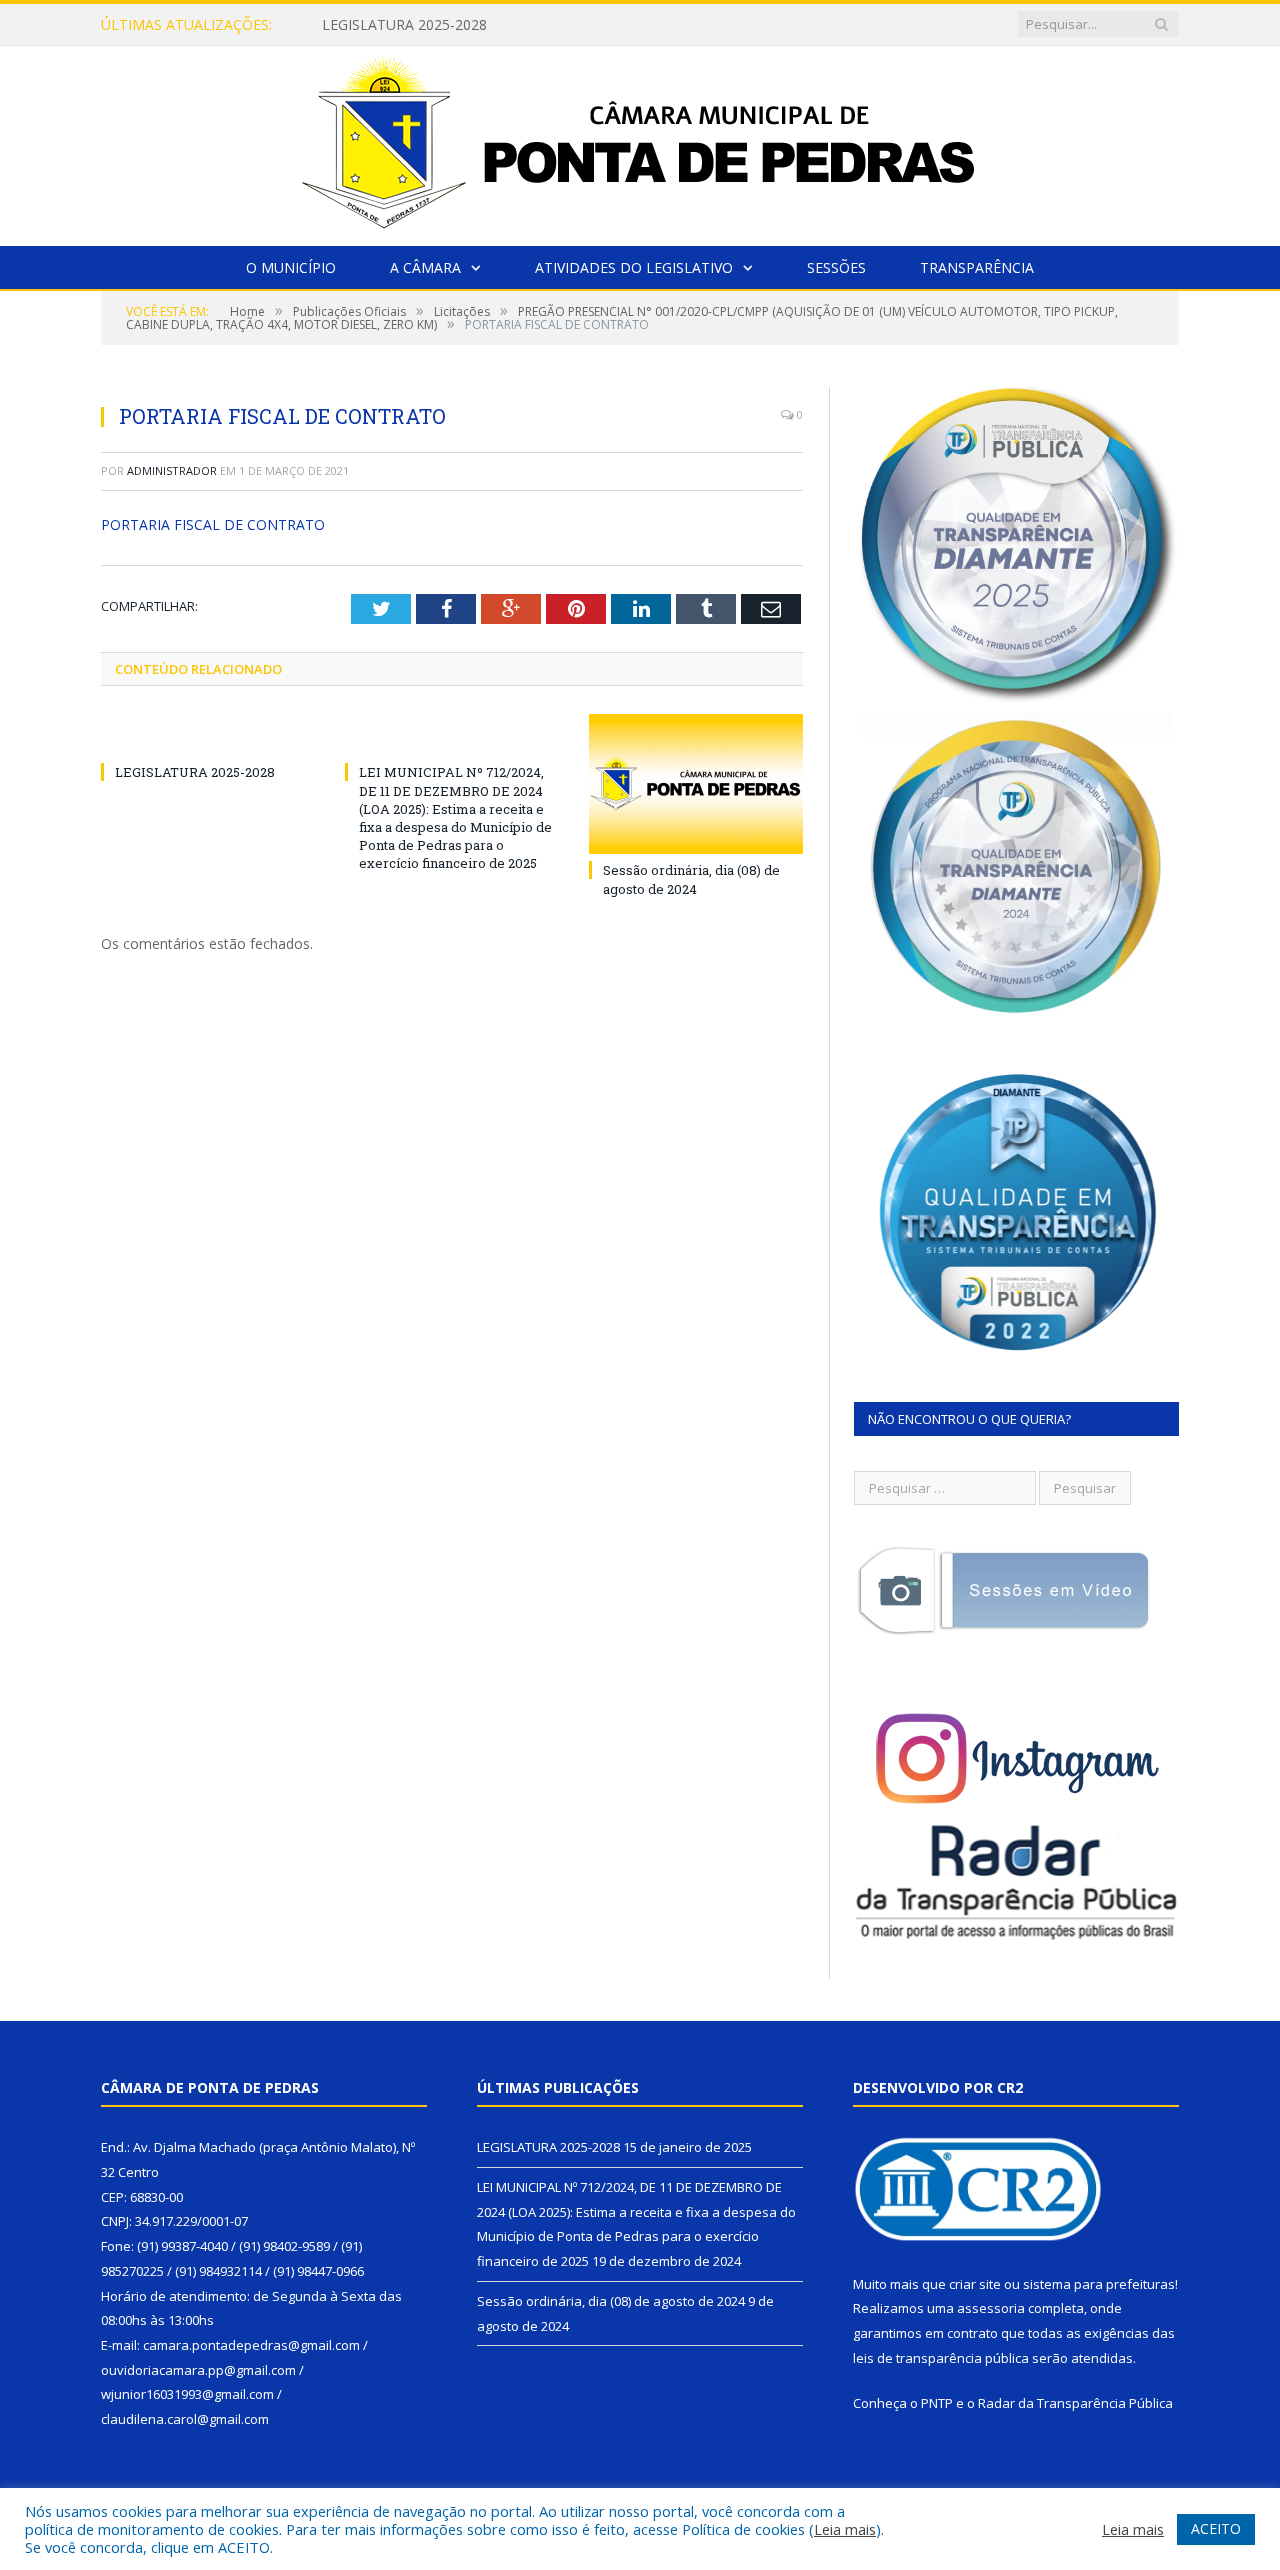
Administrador (172, 470)
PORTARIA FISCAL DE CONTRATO (213, 524)
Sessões (836, 267)
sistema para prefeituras (1099, 2284)
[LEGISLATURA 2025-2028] (208, 735)
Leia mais (845, 2529)
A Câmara (425, 267)
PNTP (937, 2403)
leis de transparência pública (941, 2358)
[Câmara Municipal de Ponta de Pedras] (640, 141)
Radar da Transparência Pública (1075, 2403)
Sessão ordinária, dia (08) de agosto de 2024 (691, 879)
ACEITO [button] (1216, 2528)
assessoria (991, 2308)
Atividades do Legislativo (634, 267)
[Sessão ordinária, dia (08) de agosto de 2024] (696, 784)
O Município (291, 267)
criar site (975, 2284)
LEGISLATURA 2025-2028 (195, 772)
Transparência (977, 267)
